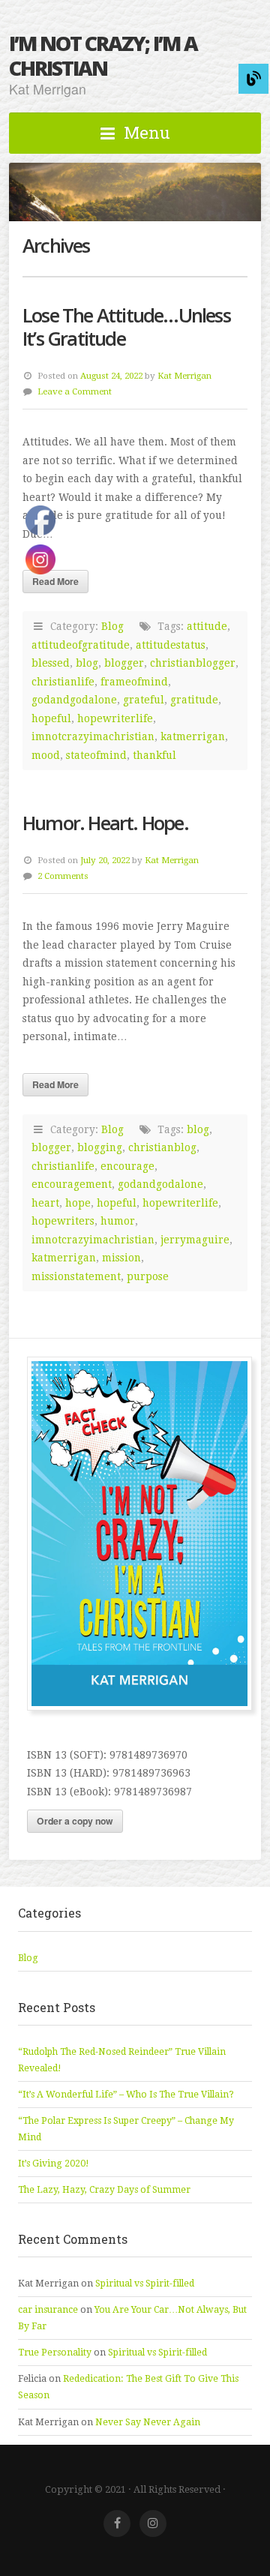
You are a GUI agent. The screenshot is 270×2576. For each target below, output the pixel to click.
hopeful (117, 1203)
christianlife (63, 682)
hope (78, 1203)
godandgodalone (74, 700)
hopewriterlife (115, 718)
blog (87, 663)
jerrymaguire (195, 1240)
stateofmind (96, 755)
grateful (144, 700)
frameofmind (134, 682)
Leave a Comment (75, 391)
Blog (112, 626)
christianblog (162, 1147)
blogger (124, 663)
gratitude (194, 700)
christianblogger (193, 663)
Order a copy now (75, 1821)
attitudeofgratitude (81, 645)
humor (118, 1221)
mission (121, 1258)
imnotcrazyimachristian (93, 736)
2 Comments (63, 876)
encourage (127, 1166)
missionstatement (76, 1276)
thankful (154, 755)
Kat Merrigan (184, 376)
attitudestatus (171, 645)
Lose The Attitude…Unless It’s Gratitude (126, 327)
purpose (148, 1276)
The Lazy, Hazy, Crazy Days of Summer (104, 2190)
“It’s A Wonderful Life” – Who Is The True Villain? (126, 2095)
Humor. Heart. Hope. (105, 823)
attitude (207, 626)
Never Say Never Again (148, 2422)
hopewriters (63, 1221)
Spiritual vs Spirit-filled (145, 2284)
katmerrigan (193, 736)
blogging (100, 1147)
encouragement (72, 1184)
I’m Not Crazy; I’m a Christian (103, 55)
